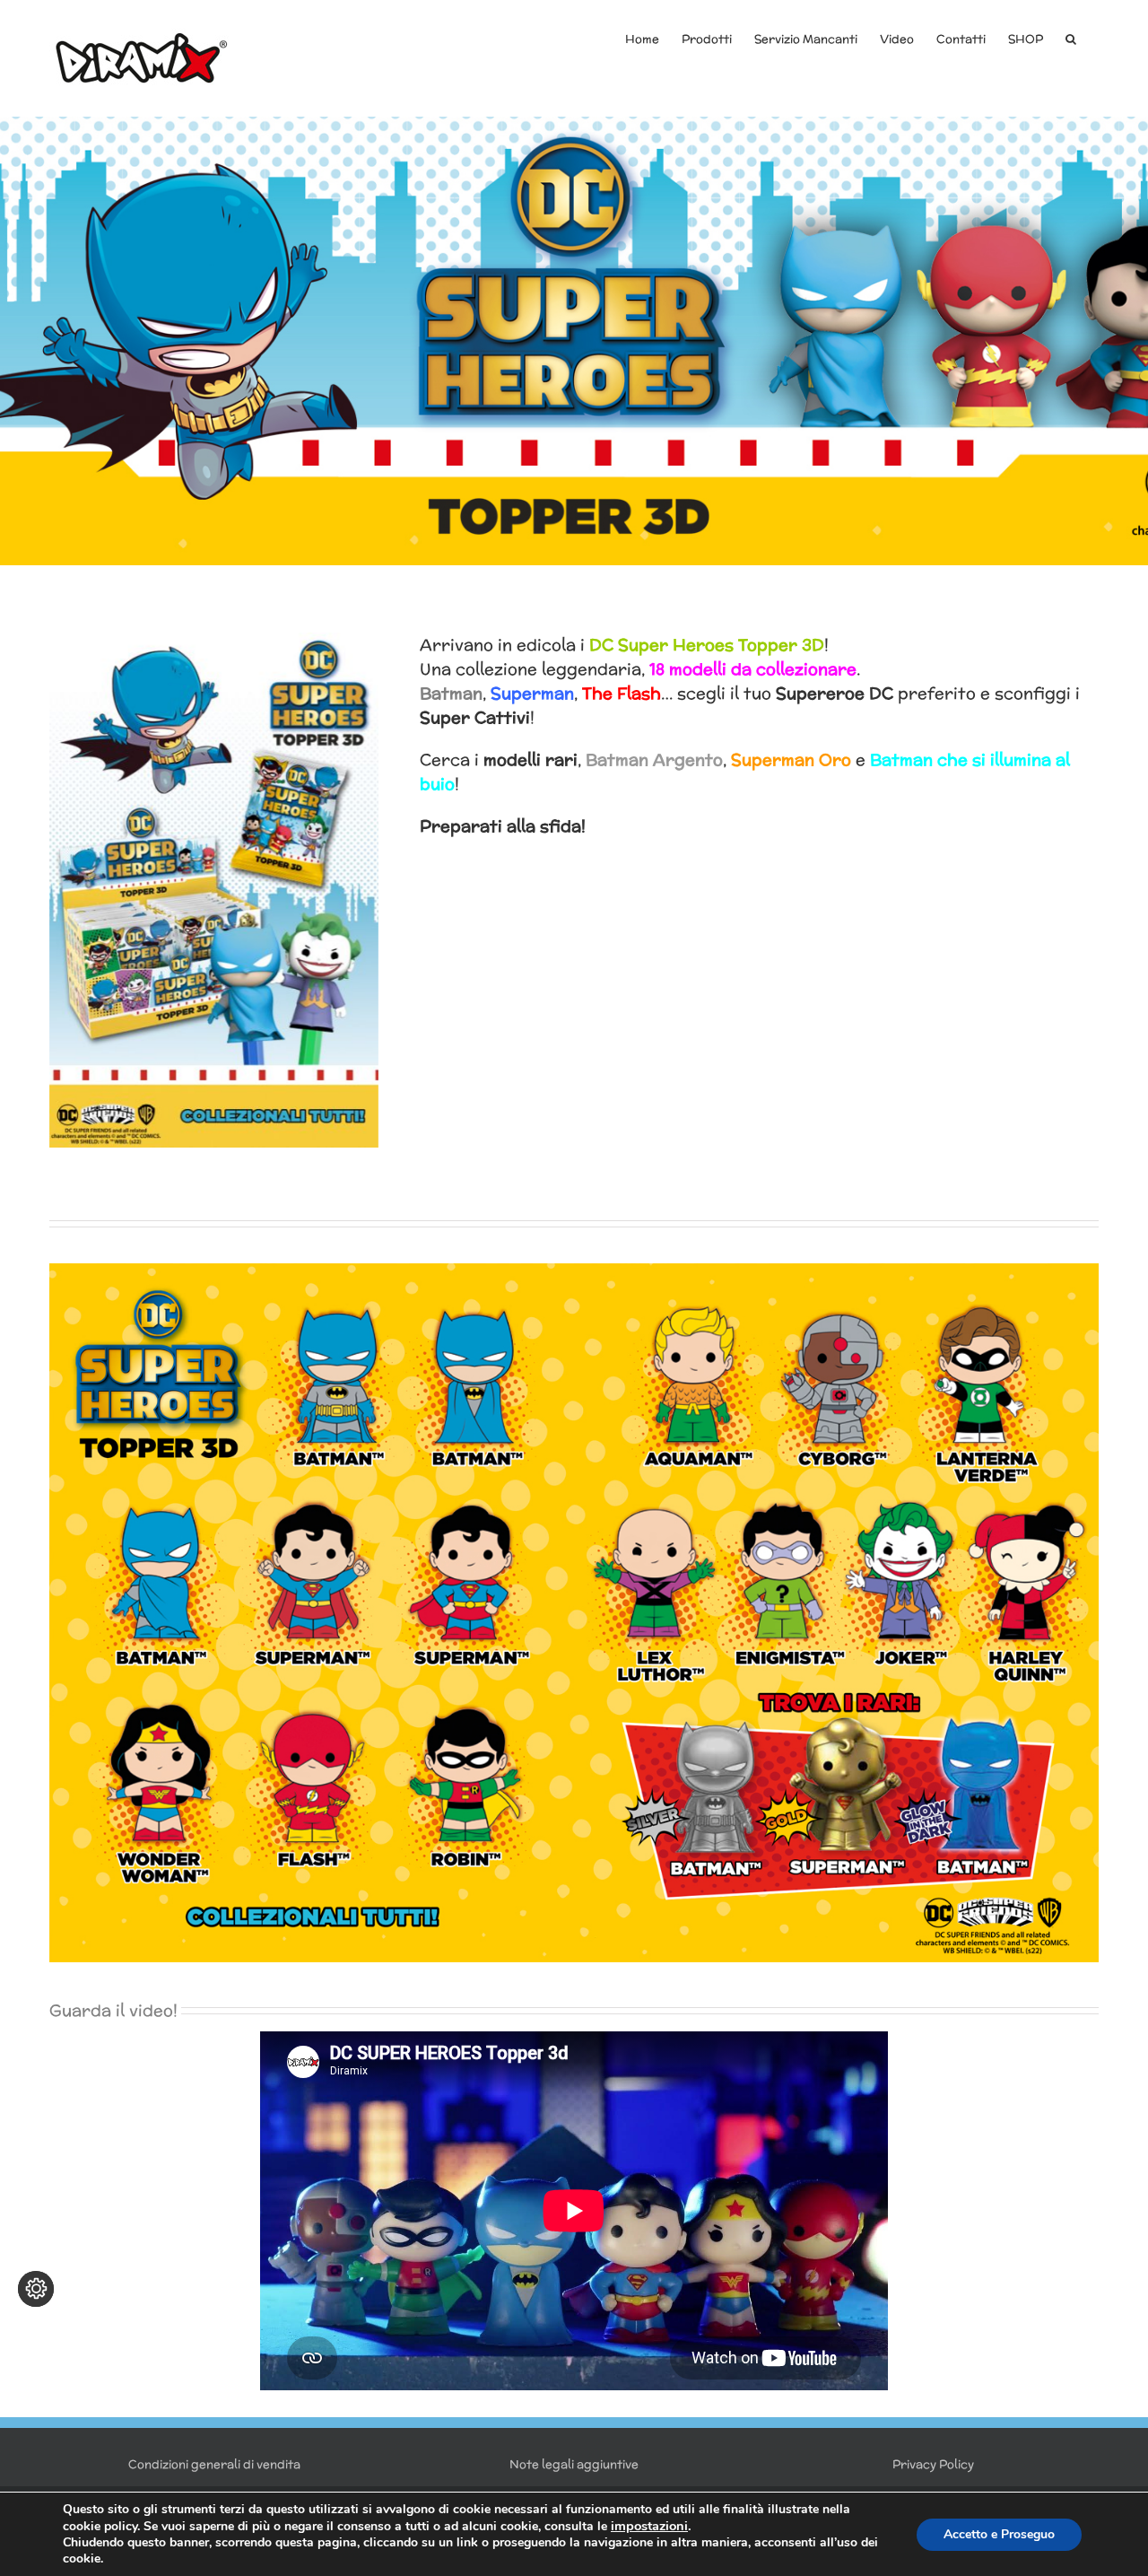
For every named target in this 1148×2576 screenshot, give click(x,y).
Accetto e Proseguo (999, 2534)
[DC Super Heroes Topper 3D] (574, 341)
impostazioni (649, 2526)
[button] (1071, 38)
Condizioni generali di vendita (214, 2464)
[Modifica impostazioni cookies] (36, 2289)
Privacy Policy (933, 2464)
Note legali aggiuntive (574, 2464)
